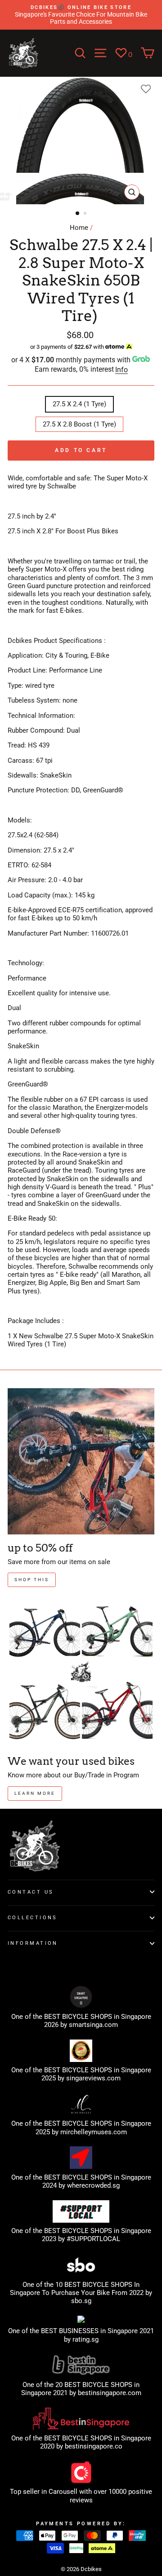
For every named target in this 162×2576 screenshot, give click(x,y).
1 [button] (78, 214)
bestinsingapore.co (94, 2446)
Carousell (63, 2492)
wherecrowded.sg (93, 2185)
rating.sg (85, 2339)
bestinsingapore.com (110, 2393)
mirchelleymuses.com (94, 2132)
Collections (33, 1917)
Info (121, 370)
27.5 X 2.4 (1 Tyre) (79, 404)
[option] (81, 15)
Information (33, 1943)
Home (79, 228)
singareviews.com (93, 2078)
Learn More (35, 1793)
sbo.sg (81, 2301)
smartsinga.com (93, 2025)
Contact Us (31, 1892)
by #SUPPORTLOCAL (89, 2239)
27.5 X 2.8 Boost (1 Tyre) (79, 424)
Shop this (32, 1580)
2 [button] (86, 214)
